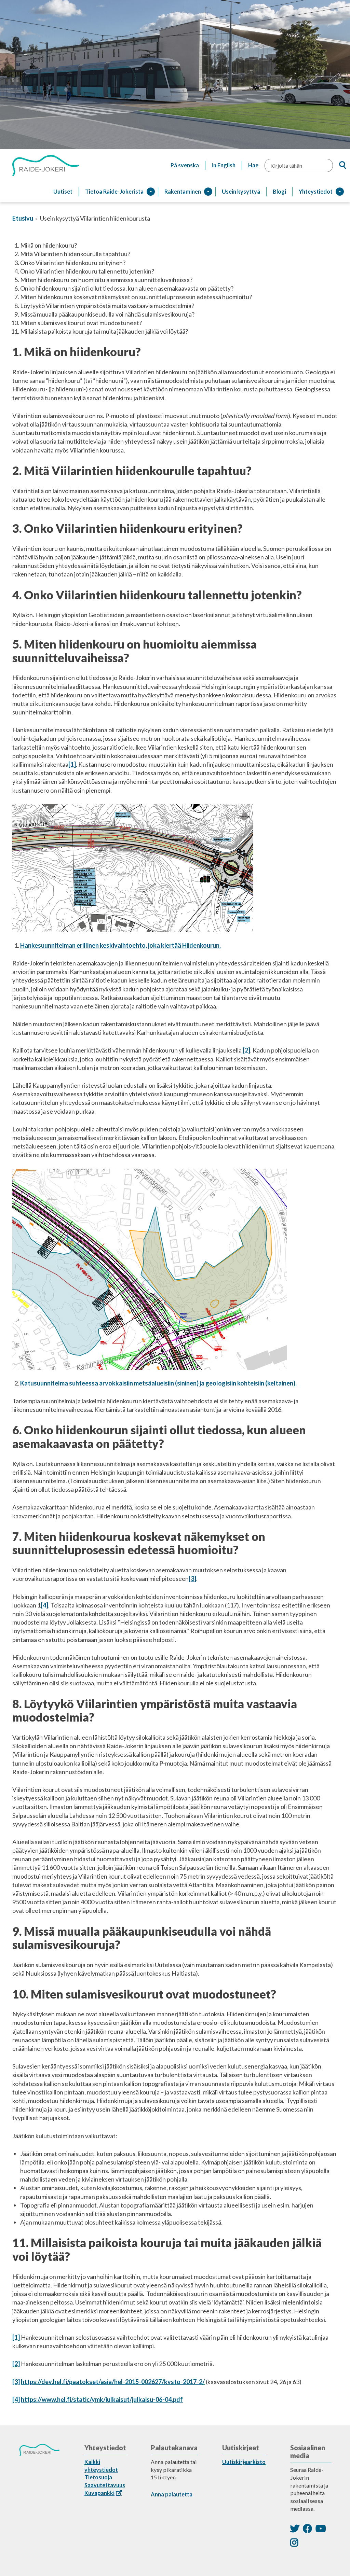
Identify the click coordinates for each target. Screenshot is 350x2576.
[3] (192, 1578)
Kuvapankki (99, 2493)
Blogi (279, 191)
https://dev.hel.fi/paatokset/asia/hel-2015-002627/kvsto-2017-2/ (113, 2382)
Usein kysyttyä (241, 191)
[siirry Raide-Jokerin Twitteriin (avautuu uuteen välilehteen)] (295, 2528)
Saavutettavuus (105, 2485)
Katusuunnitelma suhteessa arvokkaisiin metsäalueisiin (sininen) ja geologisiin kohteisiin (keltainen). (158, 1383)
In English (224, 165)
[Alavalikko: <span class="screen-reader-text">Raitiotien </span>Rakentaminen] (208, 192)
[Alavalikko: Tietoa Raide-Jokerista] (151, 192)
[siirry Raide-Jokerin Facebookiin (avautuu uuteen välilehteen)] (307, 2528)
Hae (253, 165)
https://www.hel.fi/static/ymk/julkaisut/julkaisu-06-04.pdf (102, 2399)
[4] (44, 1605)
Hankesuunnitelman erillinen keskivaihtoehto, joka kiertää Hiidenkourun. (120, 945)
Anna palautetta (172, 2494)
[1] (72, 764)
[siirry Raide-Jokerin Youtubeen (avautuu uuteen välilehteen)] (321, 2528)
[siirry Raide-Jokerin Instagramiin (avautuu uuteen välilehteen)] (294, 2542)
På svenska (185, 165)
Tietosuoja (98, 2477)
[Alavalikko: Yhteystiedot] (340, 192)
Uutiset (63, 191)
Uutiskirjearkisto (244, 2462)
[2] (246, 1050)
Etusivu (23, 218)
